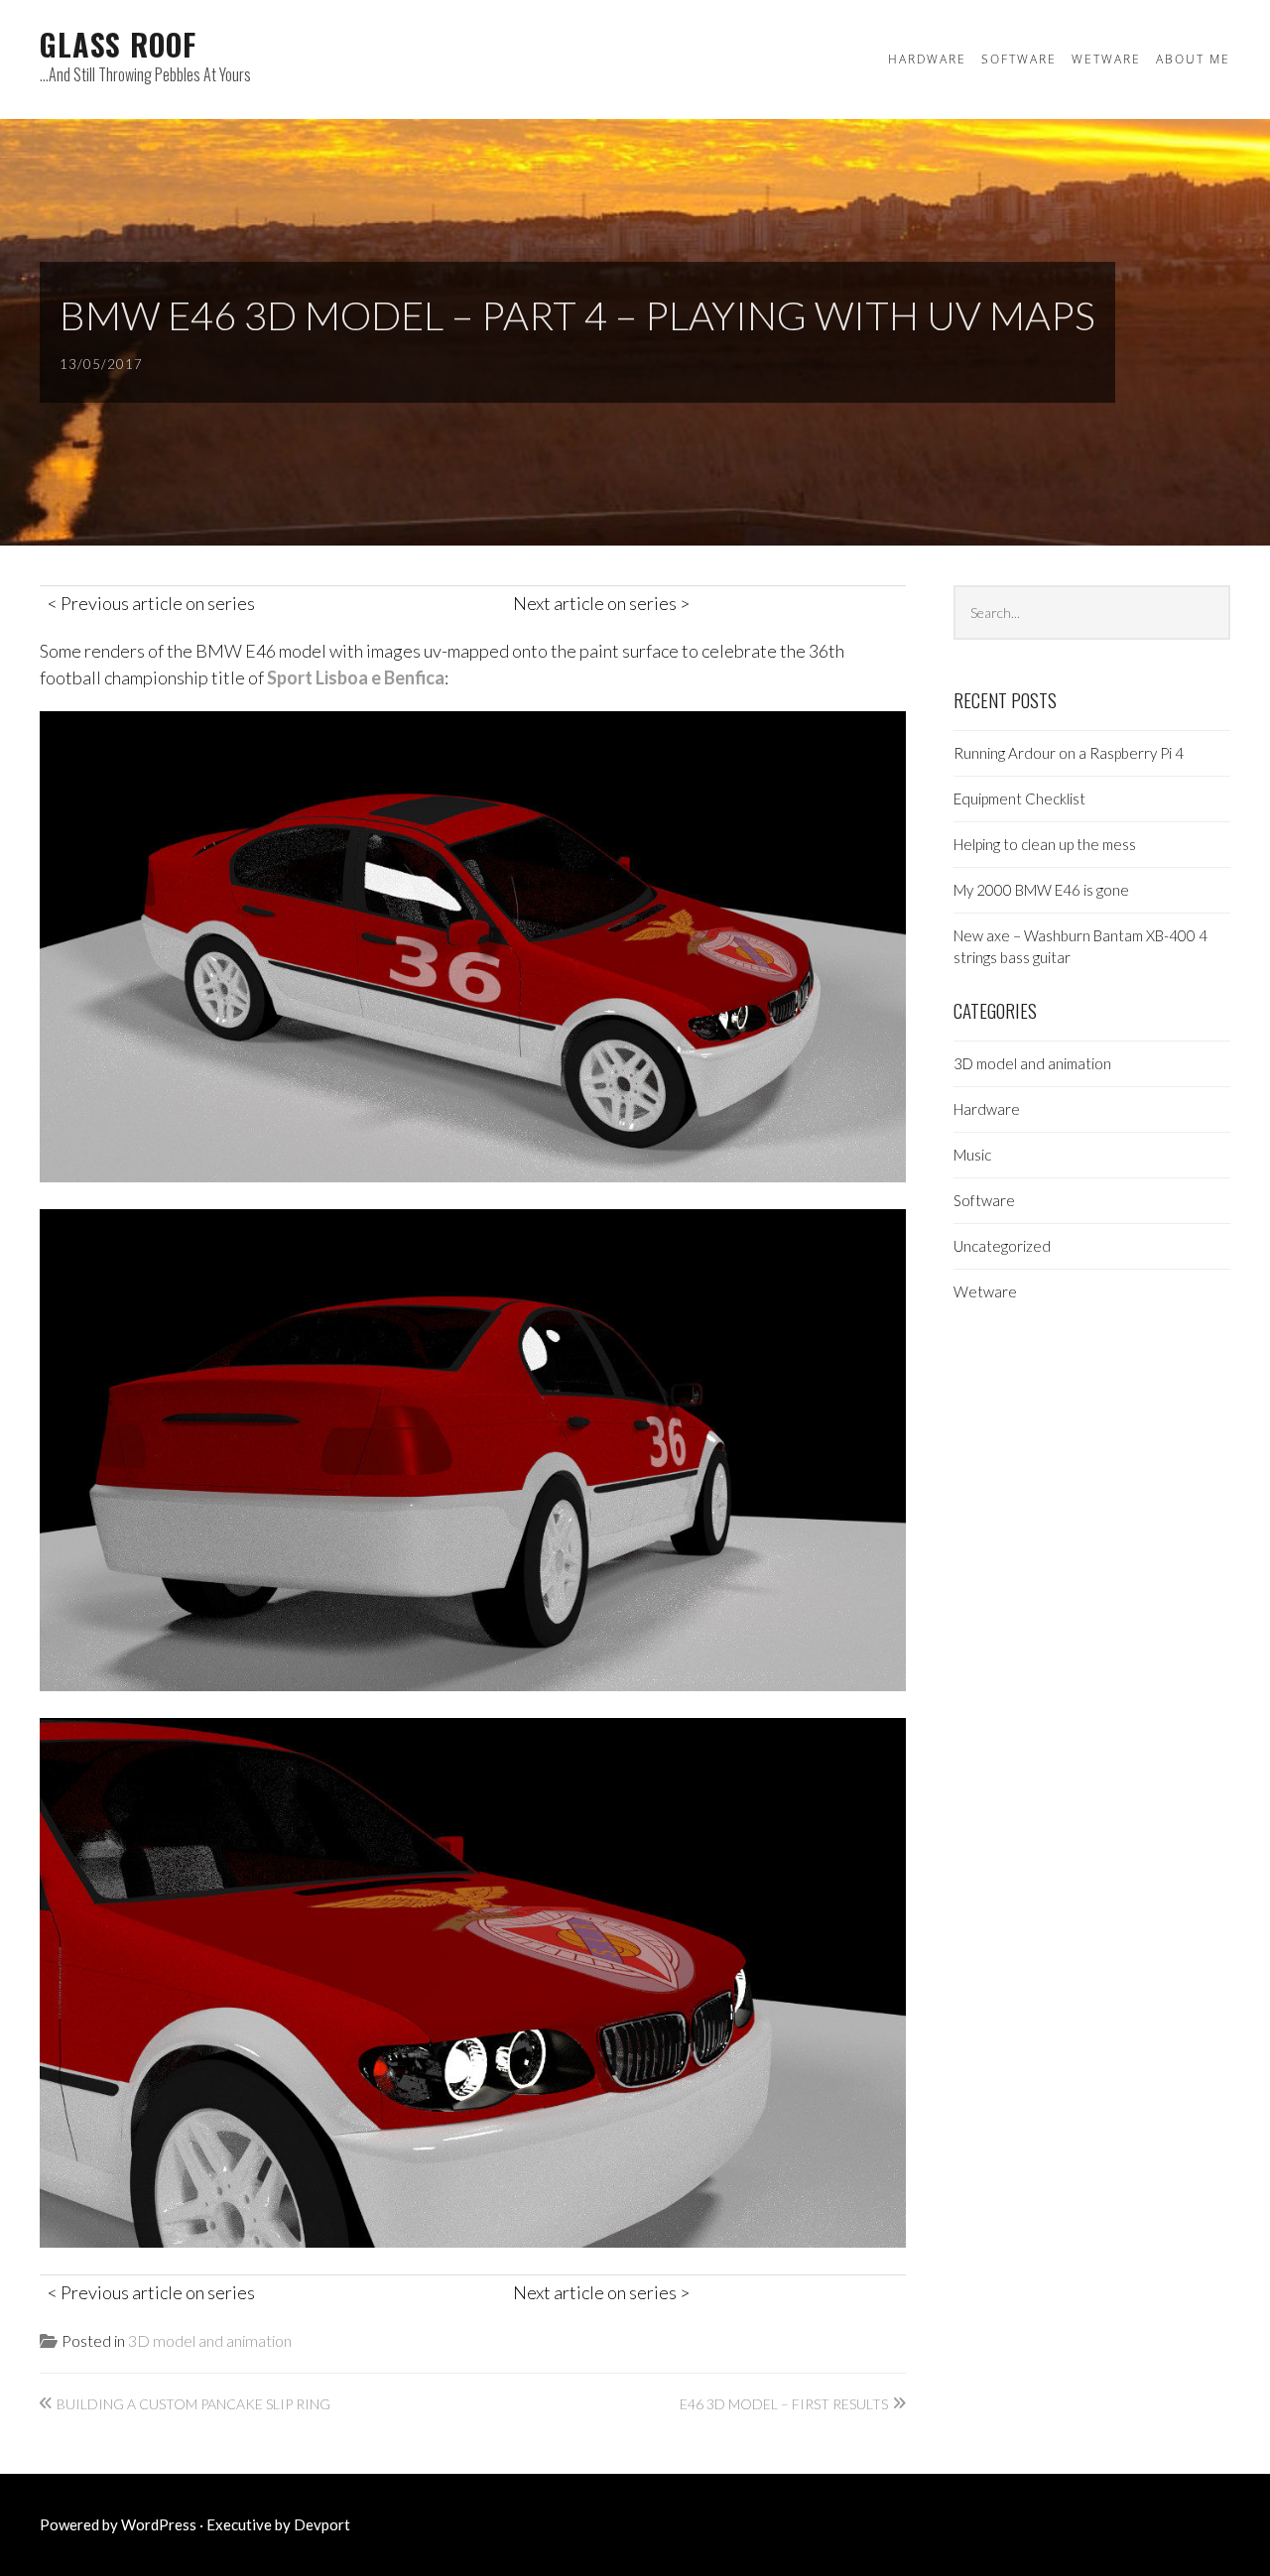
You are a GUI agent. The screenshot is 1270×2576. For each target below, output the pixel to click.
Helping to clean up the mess (1045, 844)
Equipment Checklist (1019, 798)
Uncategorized (1002, 1246)
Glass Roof (118, 44)
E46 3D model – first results (784, 2404)
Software (1019, 59)
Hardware (927, 59)
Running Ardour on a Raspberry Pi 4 (1069, 753)
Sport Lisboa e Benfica (356, 677)
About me (1193, 59)
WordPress (159, 2524)
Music (972, 1155)
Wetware (1106, 59)
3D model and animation (210, 2340)
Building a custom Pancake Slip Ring (193, 2404)
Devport (322, 2524)
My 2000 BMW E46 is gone (1041, 890)
